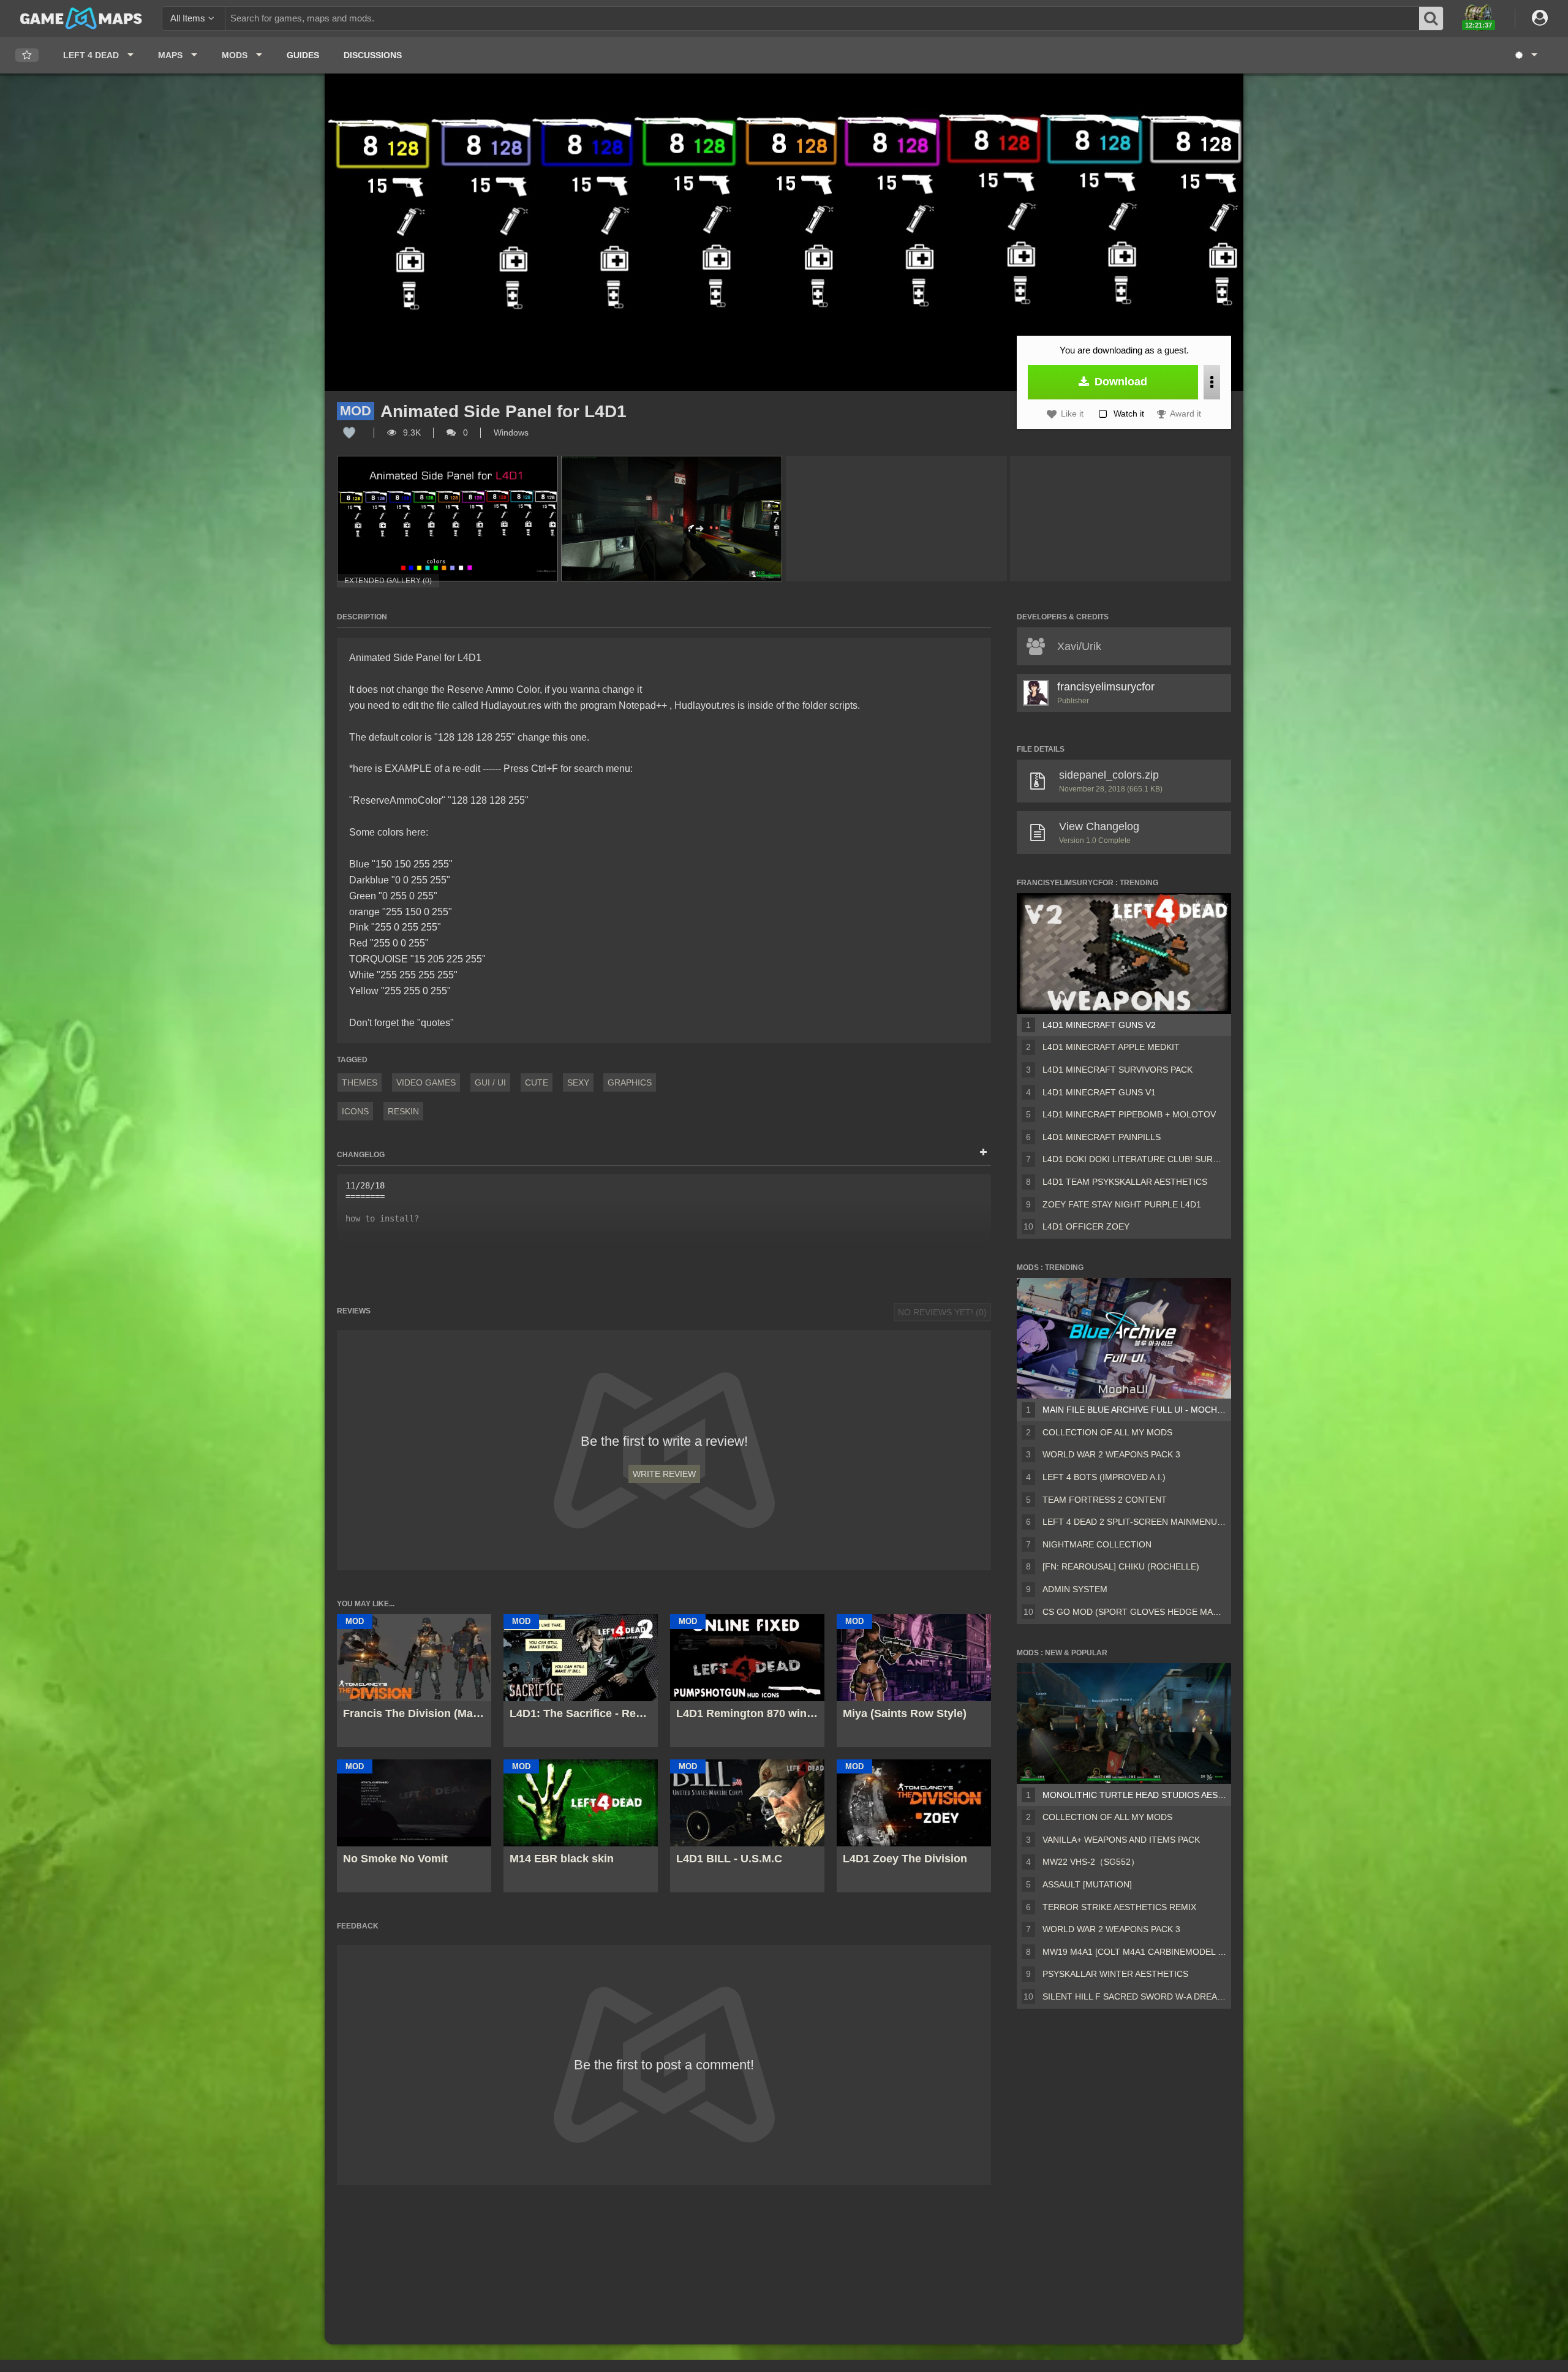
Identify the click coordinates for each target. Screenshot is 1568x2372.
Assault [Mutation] (1087, 1884)
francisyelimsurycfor (1106, 687)
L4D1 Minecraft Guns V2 (1099, 1025)
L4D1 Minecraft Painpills (1102, 1137)
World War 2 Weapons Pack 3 (1111, 1454)
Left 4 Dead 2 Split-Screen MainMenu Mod (1134, 1522)
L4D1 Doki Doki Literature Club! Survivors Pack (1134, 1159)
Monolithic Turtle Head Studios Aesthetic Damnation (1134, 1795)
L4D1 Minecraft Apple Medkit (1111, 1047)
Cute (537, 1082)
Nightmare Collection (1097, 1544)
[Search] (1431, 18)
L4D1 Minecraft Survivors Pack (1118, 1070)
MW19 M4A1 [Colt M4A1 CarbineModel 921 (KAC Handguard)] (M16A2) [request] (1134, 1952)
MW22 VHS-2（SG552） (1091, 1862)
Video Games (426, 1082)
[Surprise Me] (1525, 55)
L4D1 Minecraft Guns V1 (1099, 1092)
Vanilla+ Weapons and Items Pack (1121, 1840)
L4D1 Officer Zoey (1086, 1226)
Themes (360, 1082)
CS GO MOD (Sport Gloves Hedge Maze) (1134, 1612)
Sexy (578, 1082)
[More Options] (1212, 382)
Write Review (664, 1474)
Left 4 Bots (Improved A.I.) (1104, 1477)
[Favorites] (27, 55)
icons (355, 1111)
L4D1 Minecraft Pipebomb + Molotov (1129, 1114)
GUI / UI (490, 1082)
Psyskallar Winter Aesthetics (1115, 1974)
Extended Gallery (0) (388, 581)
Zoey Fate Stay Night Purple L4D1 (1122, 1204)
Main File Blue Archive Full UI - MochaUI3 (1134, 1410)
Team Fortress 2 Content (1105, 1500)
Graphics (630, 1082)
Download (1119, 382)
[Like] (349, 432)
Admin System (1075, 1589)
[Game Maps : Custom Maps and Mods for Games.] (81, 18)
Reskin (403, 1111)
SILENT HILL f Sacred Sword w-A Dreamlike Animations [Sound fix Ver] (1134, 1996)
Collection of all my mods (1107, 1432)
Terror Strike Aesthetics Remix (1119, 1907)
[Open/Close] (983, 1153)
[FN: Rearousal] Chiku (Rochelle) (1121, 1566)
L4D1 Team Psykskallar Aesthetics (1125, 1182)
